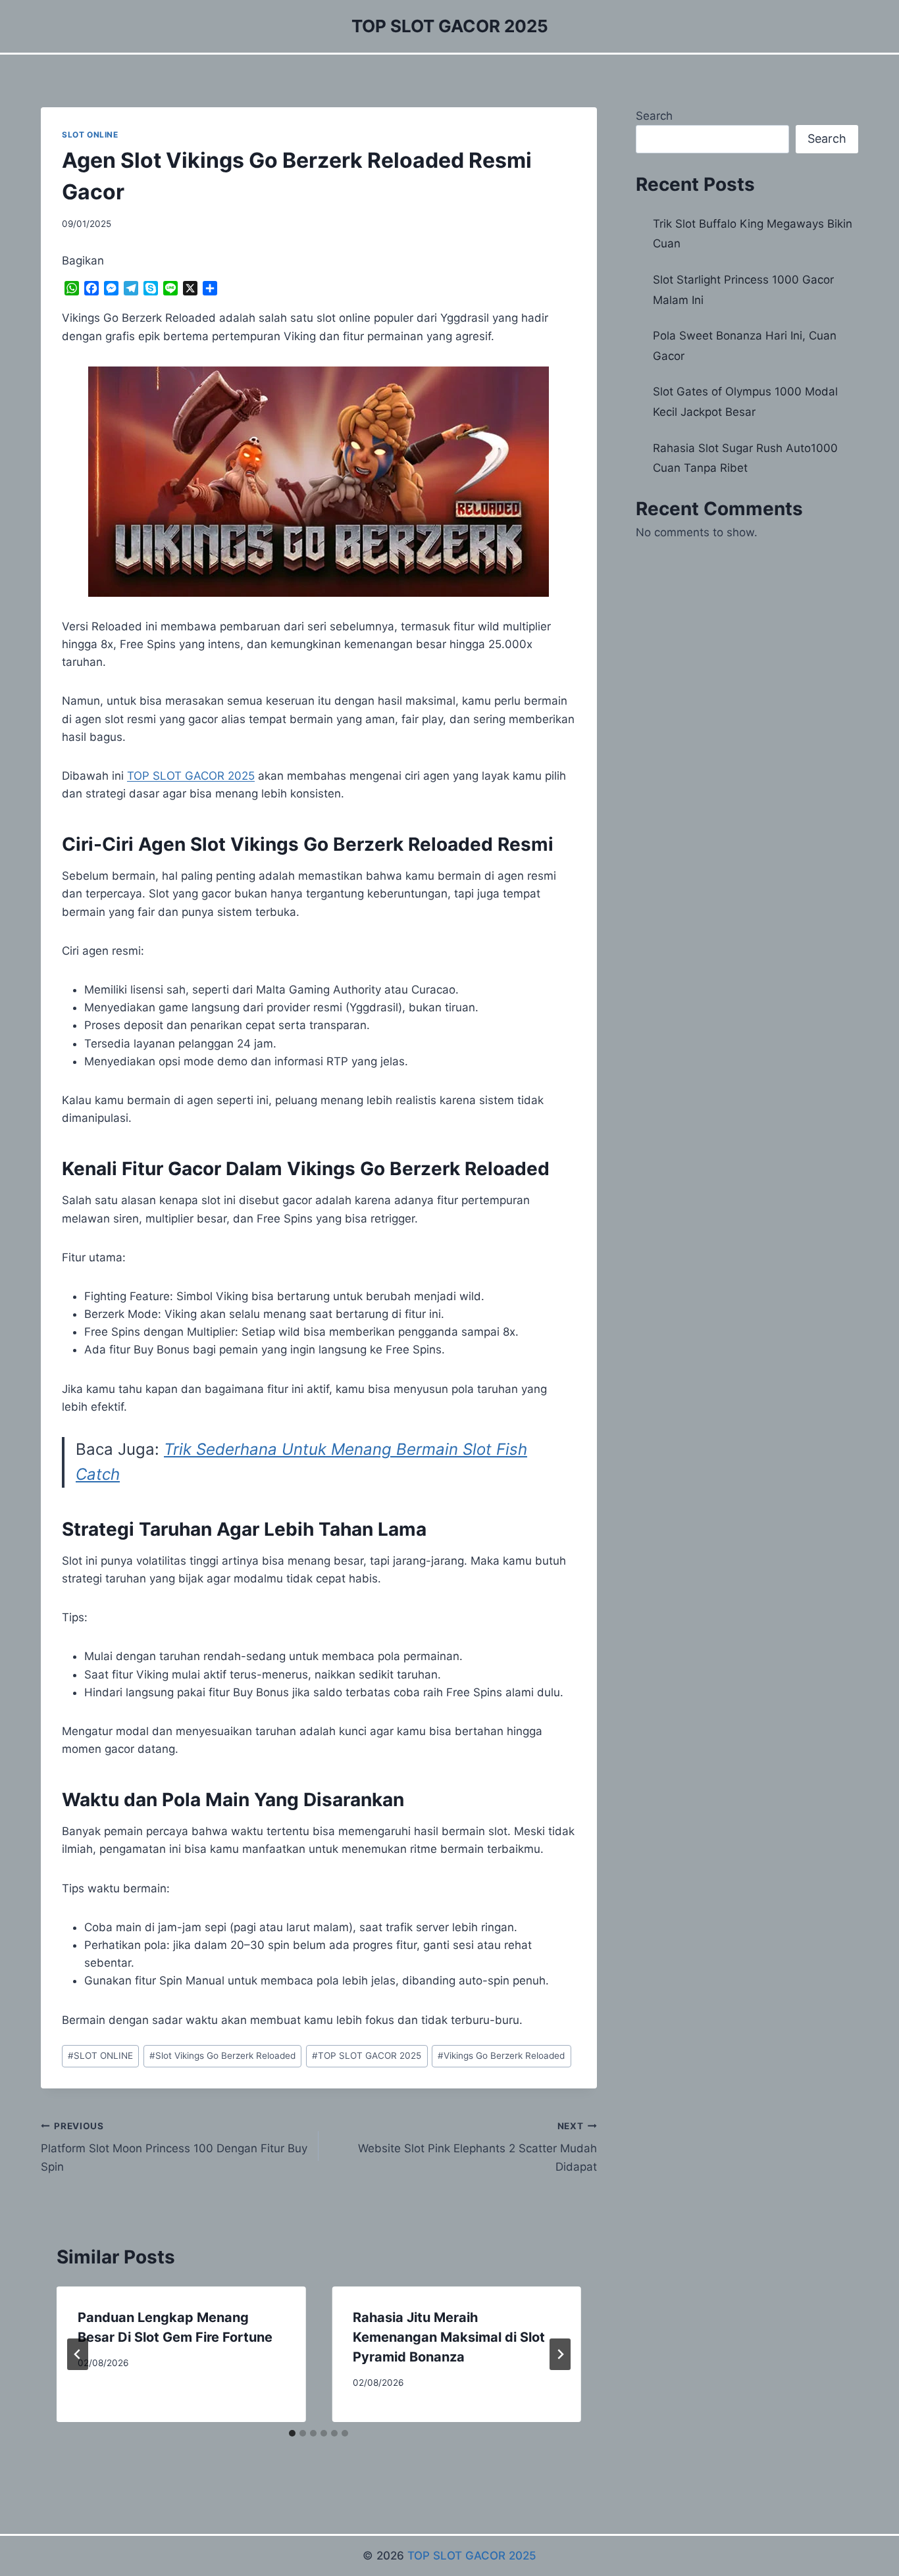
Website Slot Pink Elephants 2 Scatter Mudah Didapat (477, 2147)
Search (654, 116)
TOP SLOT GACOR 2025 (191, 776)
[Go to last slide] (78, 2354)
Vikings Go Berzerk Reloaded (501, 2056)
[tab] (292, 2433)
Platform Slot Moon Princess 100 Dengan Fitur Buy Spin (174, 2147)
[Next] (560, 2354)
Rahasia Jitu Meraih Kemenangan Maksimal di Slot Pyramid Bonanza (449, 2337)
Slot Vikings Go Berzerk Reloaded (222, 2056)
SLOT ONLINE (90, 135)
